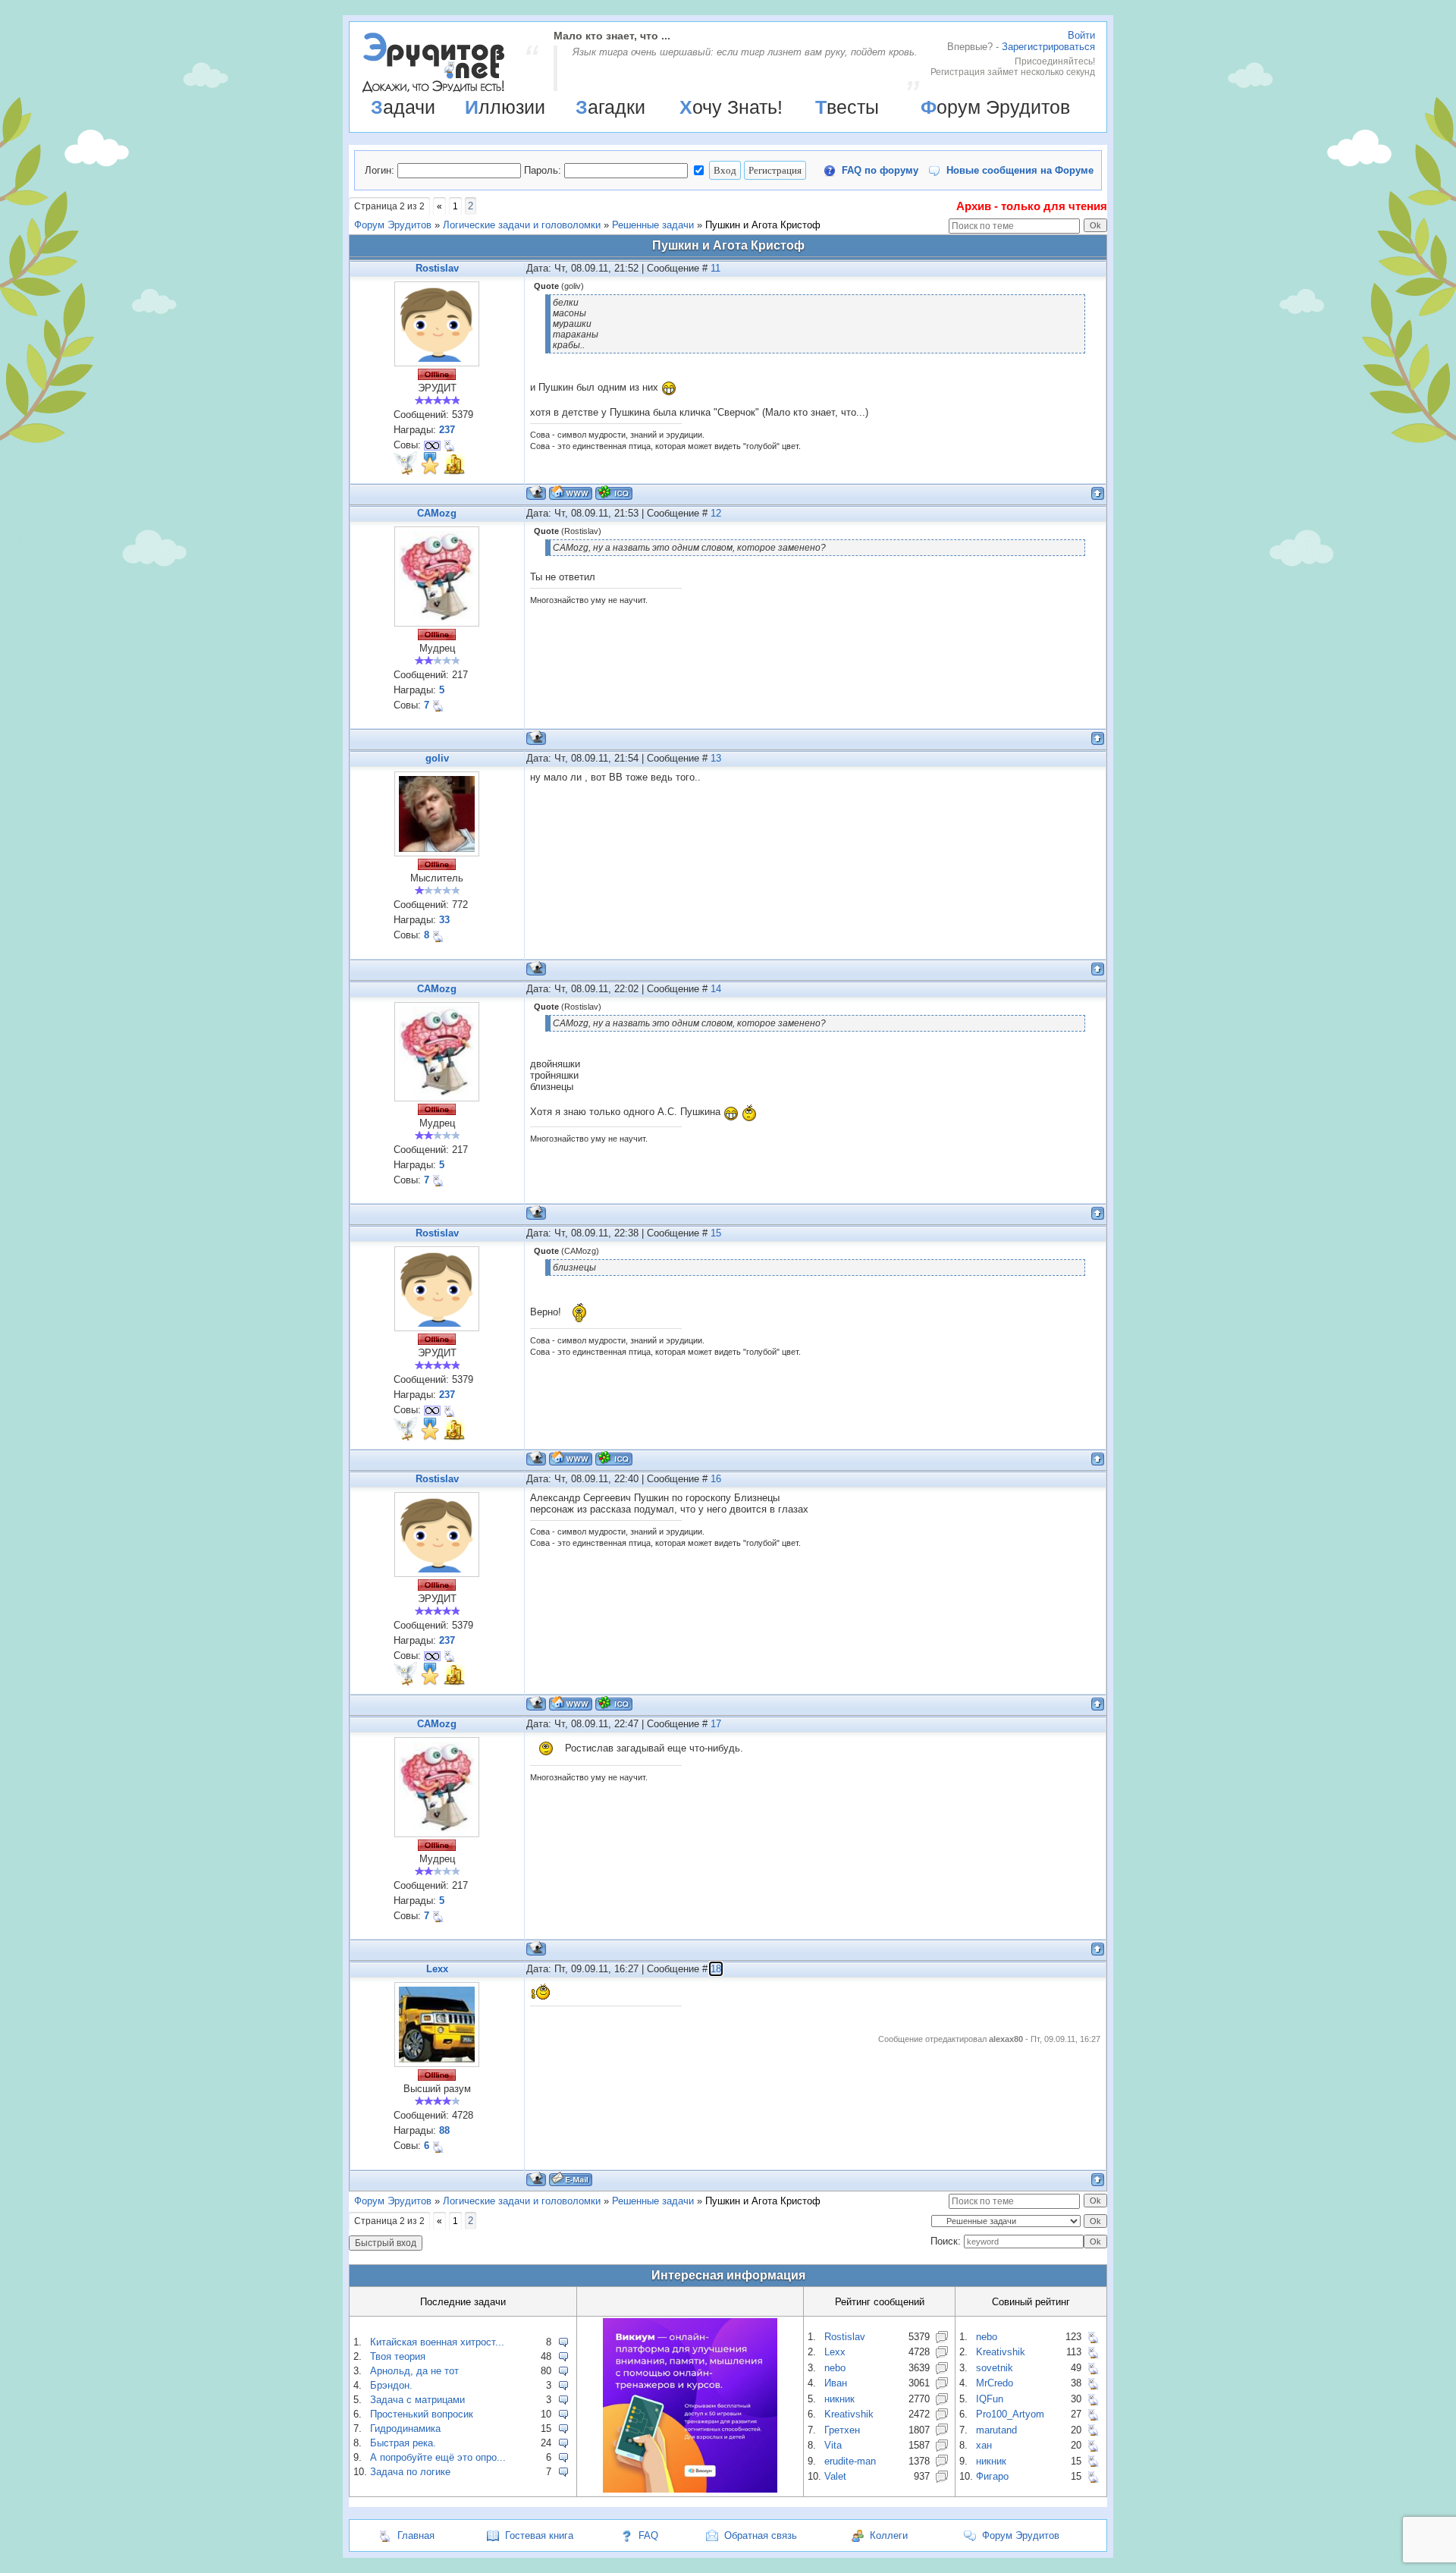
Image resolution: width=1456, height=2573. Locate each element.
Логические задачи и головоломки (522, 225)
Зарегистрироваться (1048, 47)
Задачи (403, 107)
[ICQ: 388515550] (614, 493)
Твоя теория (398, 2356)
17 (716, 1724)
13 (716, 758)
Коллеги (889, 2535)
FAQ (648, 2535)
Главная (416, 2535)
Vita (833, 2445)
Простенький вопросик (422, 2414)
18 (716, 1969)
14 (716, 989)
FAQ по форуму (880, 170)
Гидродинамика (405, 2428)
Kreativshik (849, 2414)
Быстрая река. (403, 2443)
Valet (835, 2476)
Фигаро (992, 2476)
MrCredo (995, 2383)
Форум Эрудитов (995, 107)
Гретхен (842, 2430)
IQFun (990, 2399)
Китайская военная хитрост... (437, 2342)
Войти (1081, 35)
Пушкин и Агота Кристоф (763, 225)
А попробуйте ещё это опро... (438, 2457)
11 (715, 268)
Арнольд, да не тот (414, 2371)
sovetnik (995, 2368)
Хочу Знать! (731, 107)
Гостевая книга (539, 2535)
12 (716, 513)
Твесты (847, 107)
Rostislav (437, 268)
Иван (836, 2383)
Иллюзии (505, 107)
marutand (996, 2430)
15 (716, 1233)
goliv (437, 758)
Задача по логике (410, 2472)
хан (984, 2445)
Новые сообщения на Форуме (1020, 170)
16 (716, 1479)
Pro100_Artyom (1010, 2414)
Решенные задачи (653, 225)
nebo (835, 2368)
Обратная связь (761, 2535)
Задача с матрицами (417, 2400)
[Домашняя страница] (571, 493)
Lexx (437, 1969)
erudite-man (850, 2461)
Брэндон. (391, 2385)
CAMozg (437, 513)
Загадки (610, 107)
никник (839, 2399)
